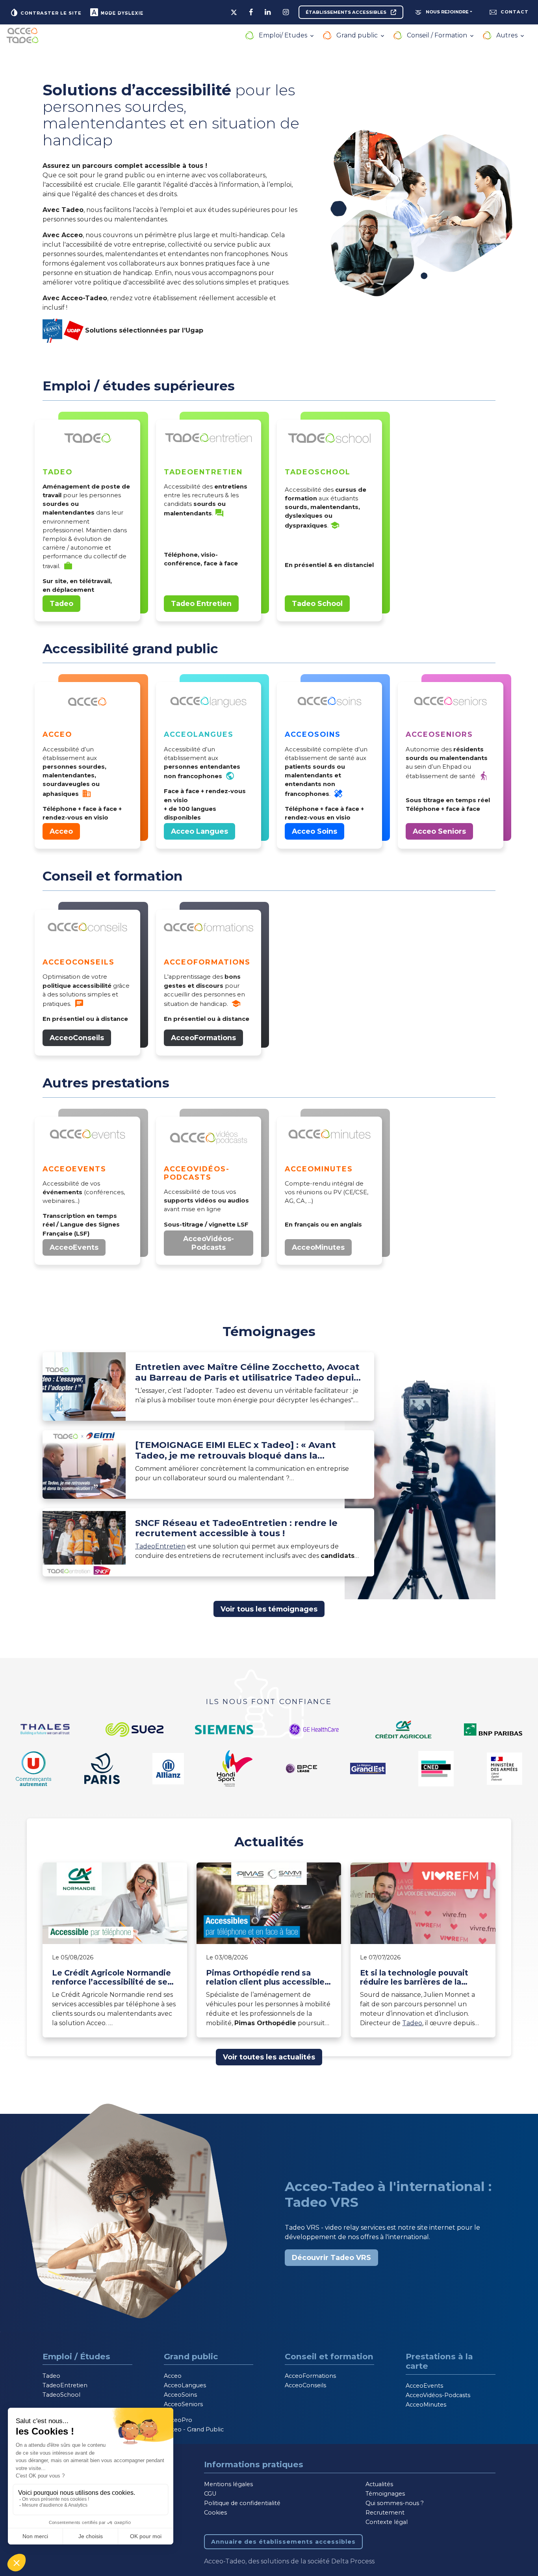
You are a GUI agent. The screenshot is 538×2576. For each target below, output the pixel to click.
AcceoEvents (74, 1247)
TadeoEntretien (160, 1546)
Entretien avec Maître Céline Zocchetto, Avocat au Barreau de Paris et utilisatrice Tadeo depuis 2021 (247, 1372)
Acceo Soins (314, 831)
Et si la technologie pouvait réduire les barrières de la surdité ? (414, 1978)
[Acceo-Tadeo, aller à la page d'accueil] (22, 35)
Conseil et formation (329, 2356)
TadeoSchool (61, 2395)
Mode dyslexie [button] (121, 13)
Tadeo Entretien (201, 603)
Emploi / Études (76, 2356)
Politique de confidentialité (242, 2503)
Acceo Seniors (439, 831)
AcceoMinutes (318, 1247)
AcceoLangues (185, 2385)
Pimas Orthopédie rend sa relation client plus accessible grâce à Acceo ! (265, 1978)
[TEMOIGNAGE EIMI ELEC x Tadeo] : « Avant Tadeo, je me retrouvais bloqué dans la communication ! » (236, 1450)
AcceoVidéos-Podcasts (209, 1243)
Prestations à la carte (439, 2361)
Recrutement (385, 2513)
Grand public (358, 35)
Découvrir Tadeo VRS (331, 2257)
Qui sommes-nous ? (395, 2503)
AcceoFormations (203, 1038)
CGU (210, 2494)
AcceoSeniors (183, 2404)
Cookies (215, 2513)
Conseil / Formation (438, 35)
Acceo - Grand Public (194, 2429)
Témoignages (385, 2494)
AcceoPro (178, 2420)
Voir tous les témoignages (269, 1609)
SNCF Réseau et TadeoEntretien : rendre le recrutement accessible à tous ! (236, 1528)
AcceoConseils (77, 1038)
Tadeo (61, 603)
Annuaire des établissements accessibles (283, 2542)
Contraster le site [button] (50, 13)
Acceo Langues (199, 831)
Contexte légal (387, 2522)
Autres (508, 35)
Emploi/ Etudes (284, 35)
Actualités (379, 2484)
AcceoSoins (180, 2395)
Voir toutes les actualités (269, 2057)
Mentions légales (228, 2484)
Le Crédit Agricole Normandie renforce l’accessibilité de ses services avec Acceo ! (112, 1978)
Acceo (61, 831)
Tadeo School (317, 603)
